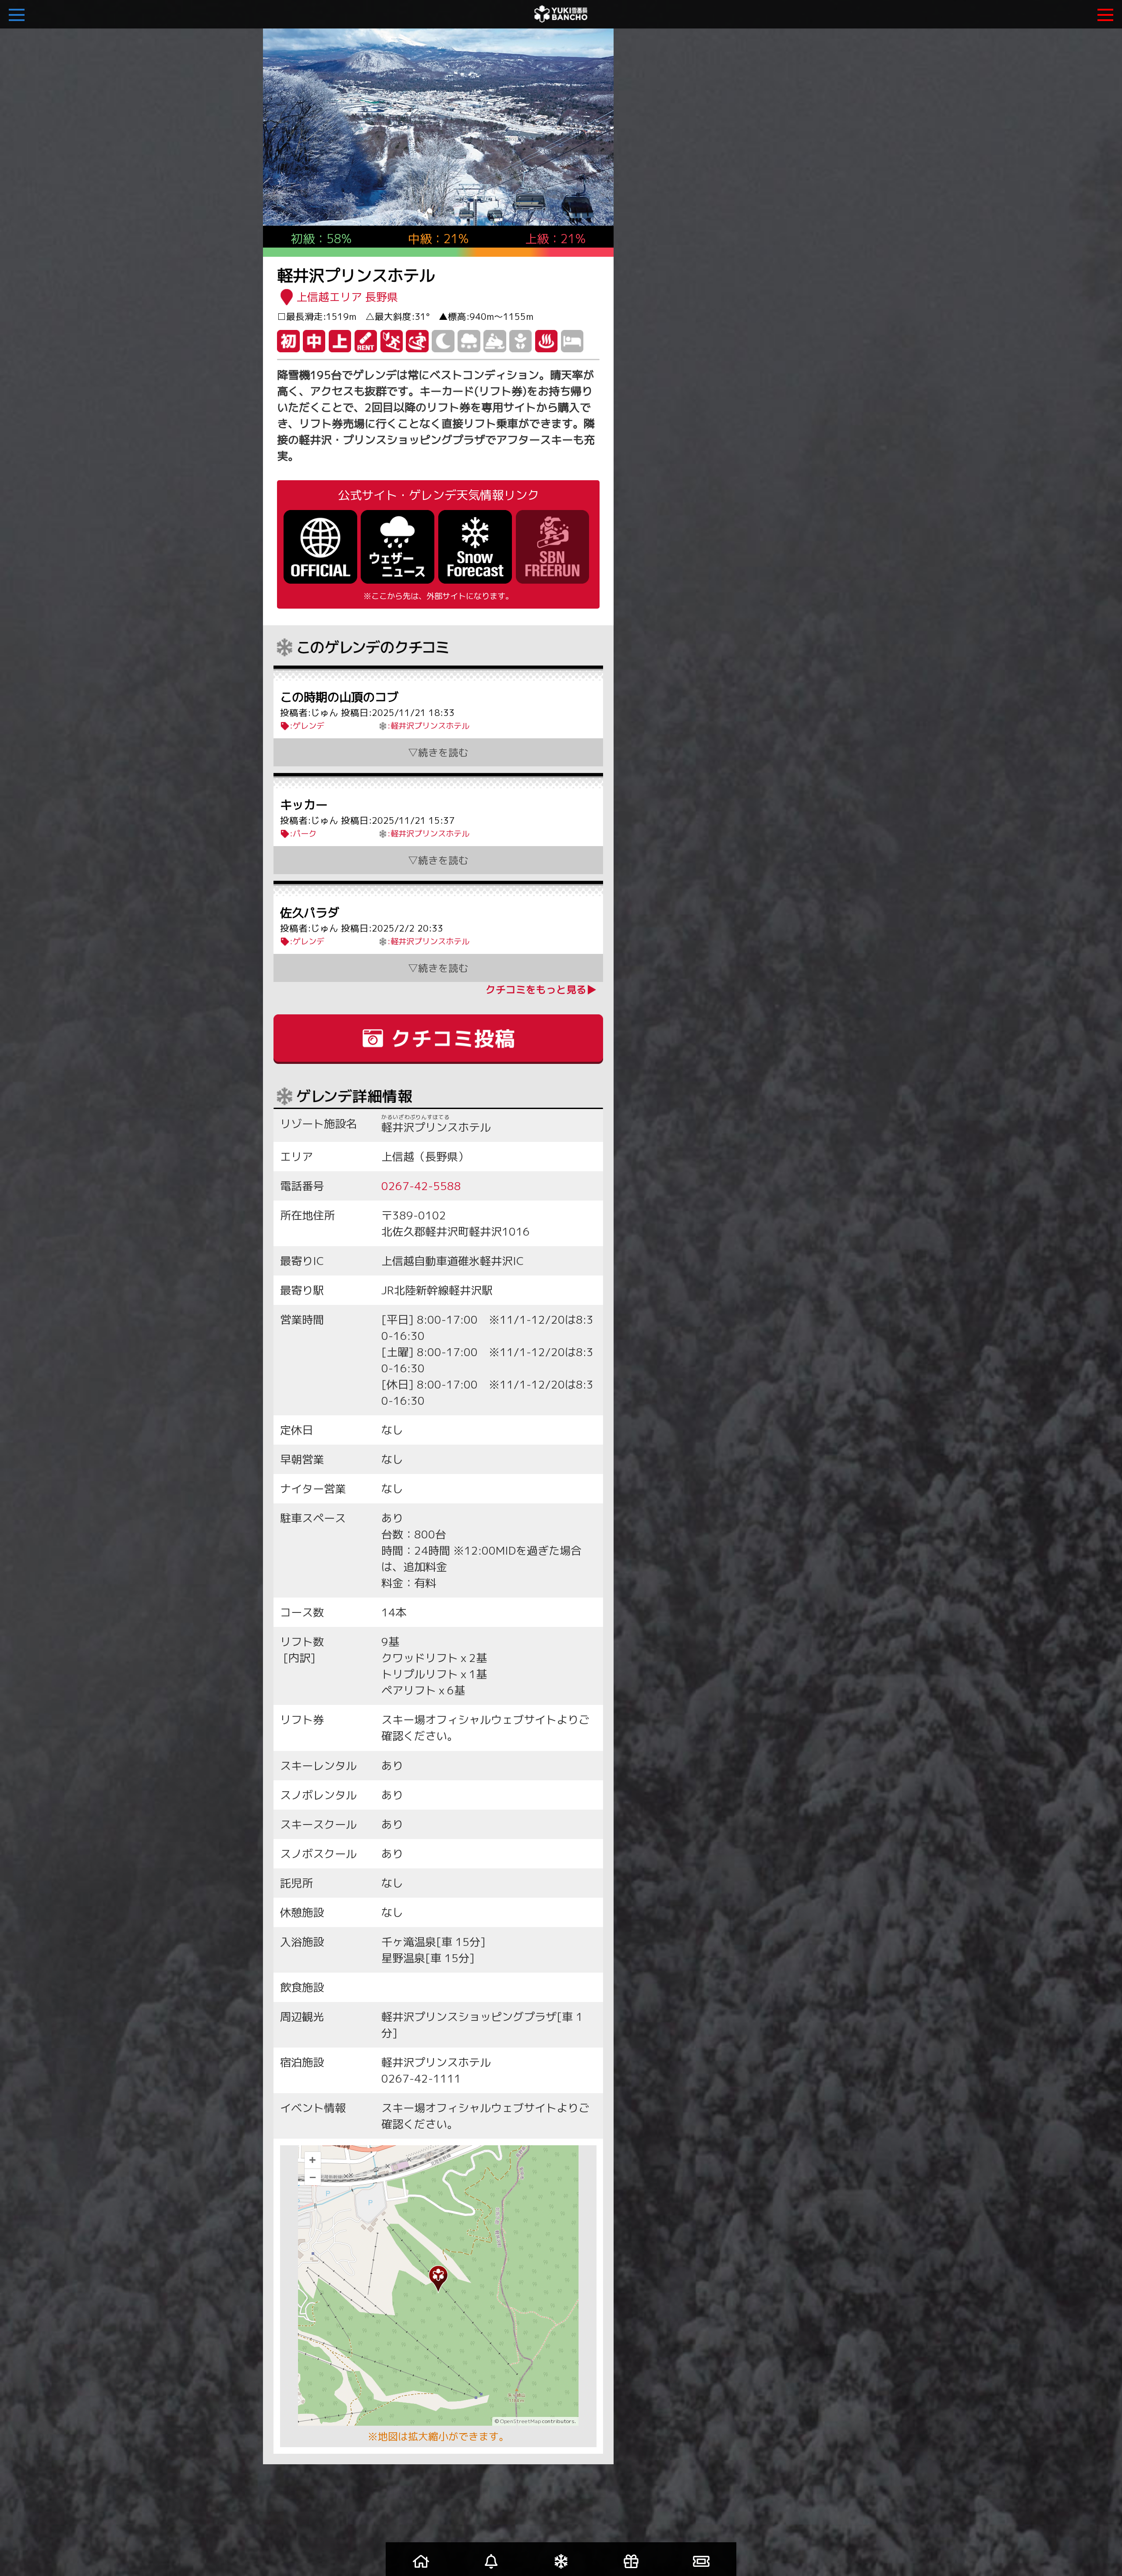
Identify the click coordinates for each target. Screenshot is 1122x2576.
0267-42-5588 (421, 1186)
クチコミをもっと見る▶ (541, 989)
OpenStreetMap (520, 2421)
